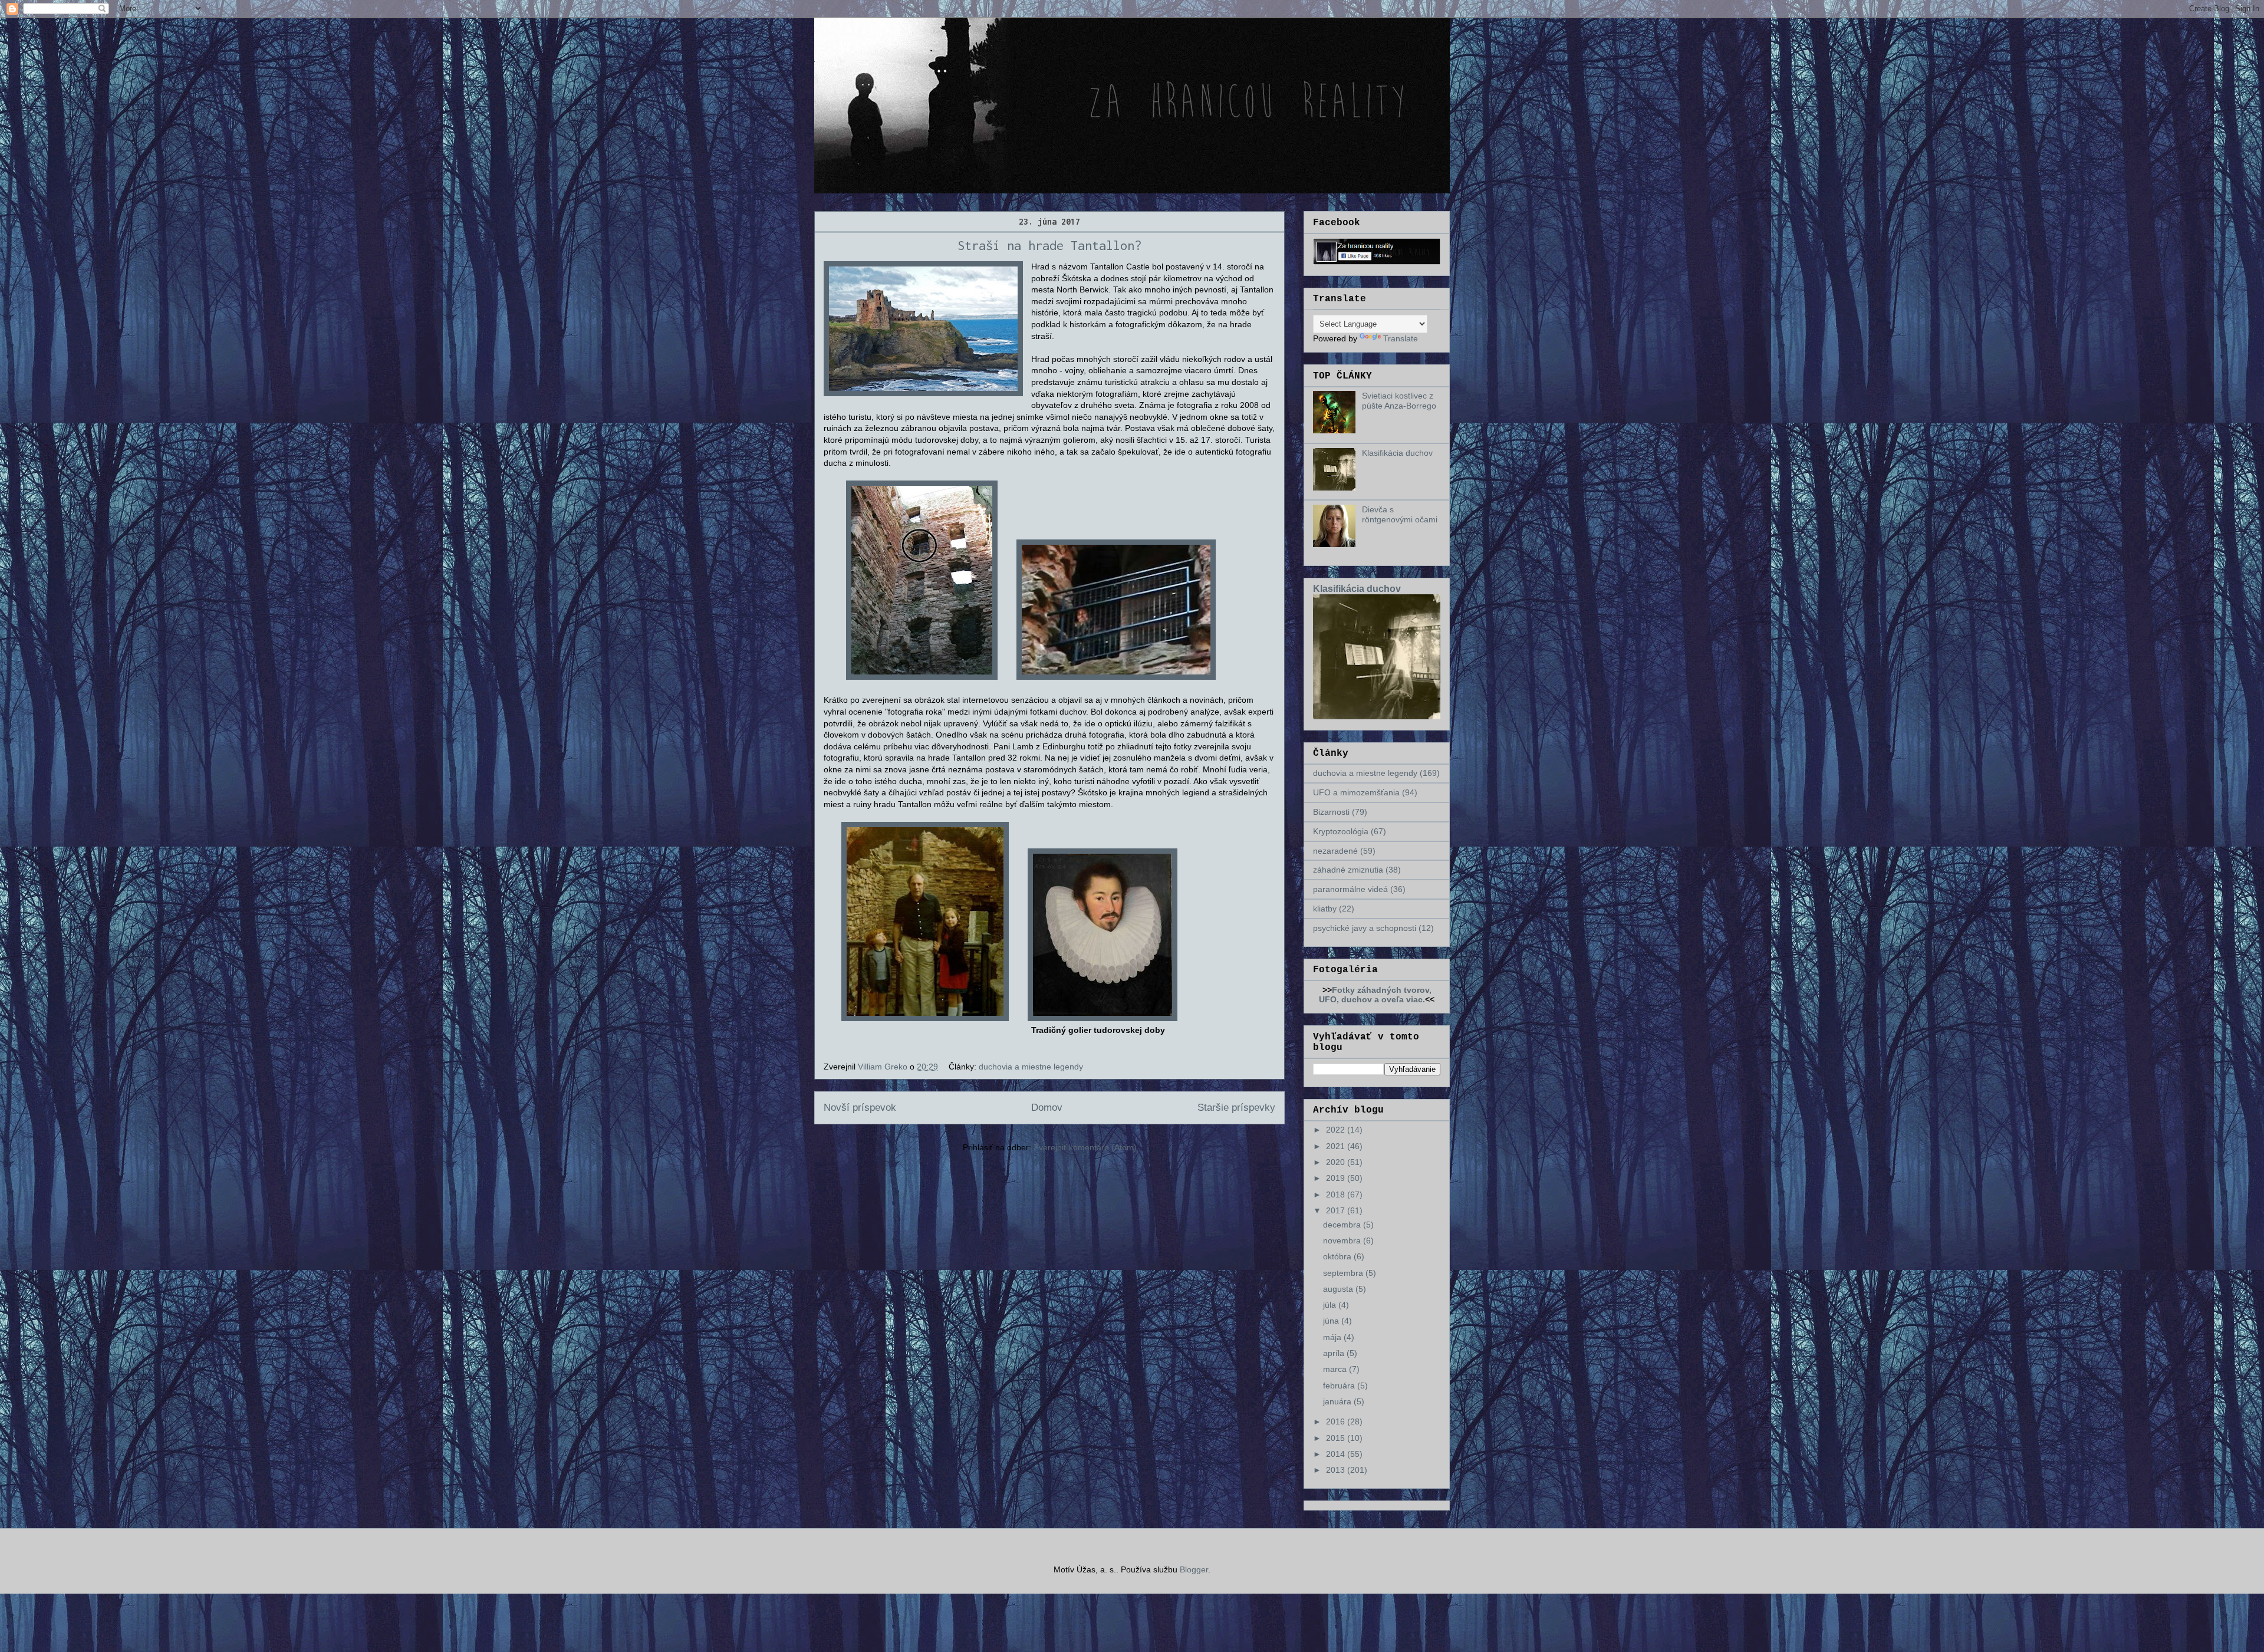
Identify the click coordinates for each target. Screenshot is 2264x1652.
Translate (1401, 338)
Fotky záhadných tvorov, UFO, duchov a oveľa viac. (1375, 995)
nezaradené (1335, 851)
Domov (1047, 1108)
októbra (1338, 1256)
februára (1340, 1386)
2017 (1337, 1210)
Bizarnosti (1331, 812)
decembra (1343, 1225)
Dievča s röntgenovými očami (1400, 514)
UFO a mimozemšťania (1356, 792)
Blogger (1194, 1569)
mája (1333, 1337)
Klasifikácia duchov (1397, 453)
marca (1336, 1369)
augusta (1339, 1289)
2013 (1337, 1470)
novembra (1343, 1240)
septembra (1344, 1273)
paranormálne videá (1350, 889)
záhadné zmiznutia (1348, 870)
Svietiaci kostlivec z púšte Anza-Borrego (1399, 401)
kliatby (1325, 909)
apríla (1335, 1353)
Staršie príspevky (1236, 1108)
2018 (1337, 1194)
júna (1332, 1321)
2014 (1337, 1454)
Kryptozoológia (1341, 831)
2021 (1337, 1146)
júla (1331, 1305)
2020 (1337, 1162)
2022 (1337, 1130)
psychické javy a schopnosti (1365, 928)
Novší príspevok (860, 1108)
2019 (1337, 1178)
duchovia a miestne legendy (1031, 1067)
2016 (1337, 1421)
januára (1338, 1401)
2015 (1337, 1438)
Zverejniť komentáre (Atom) (1085, 1147)
